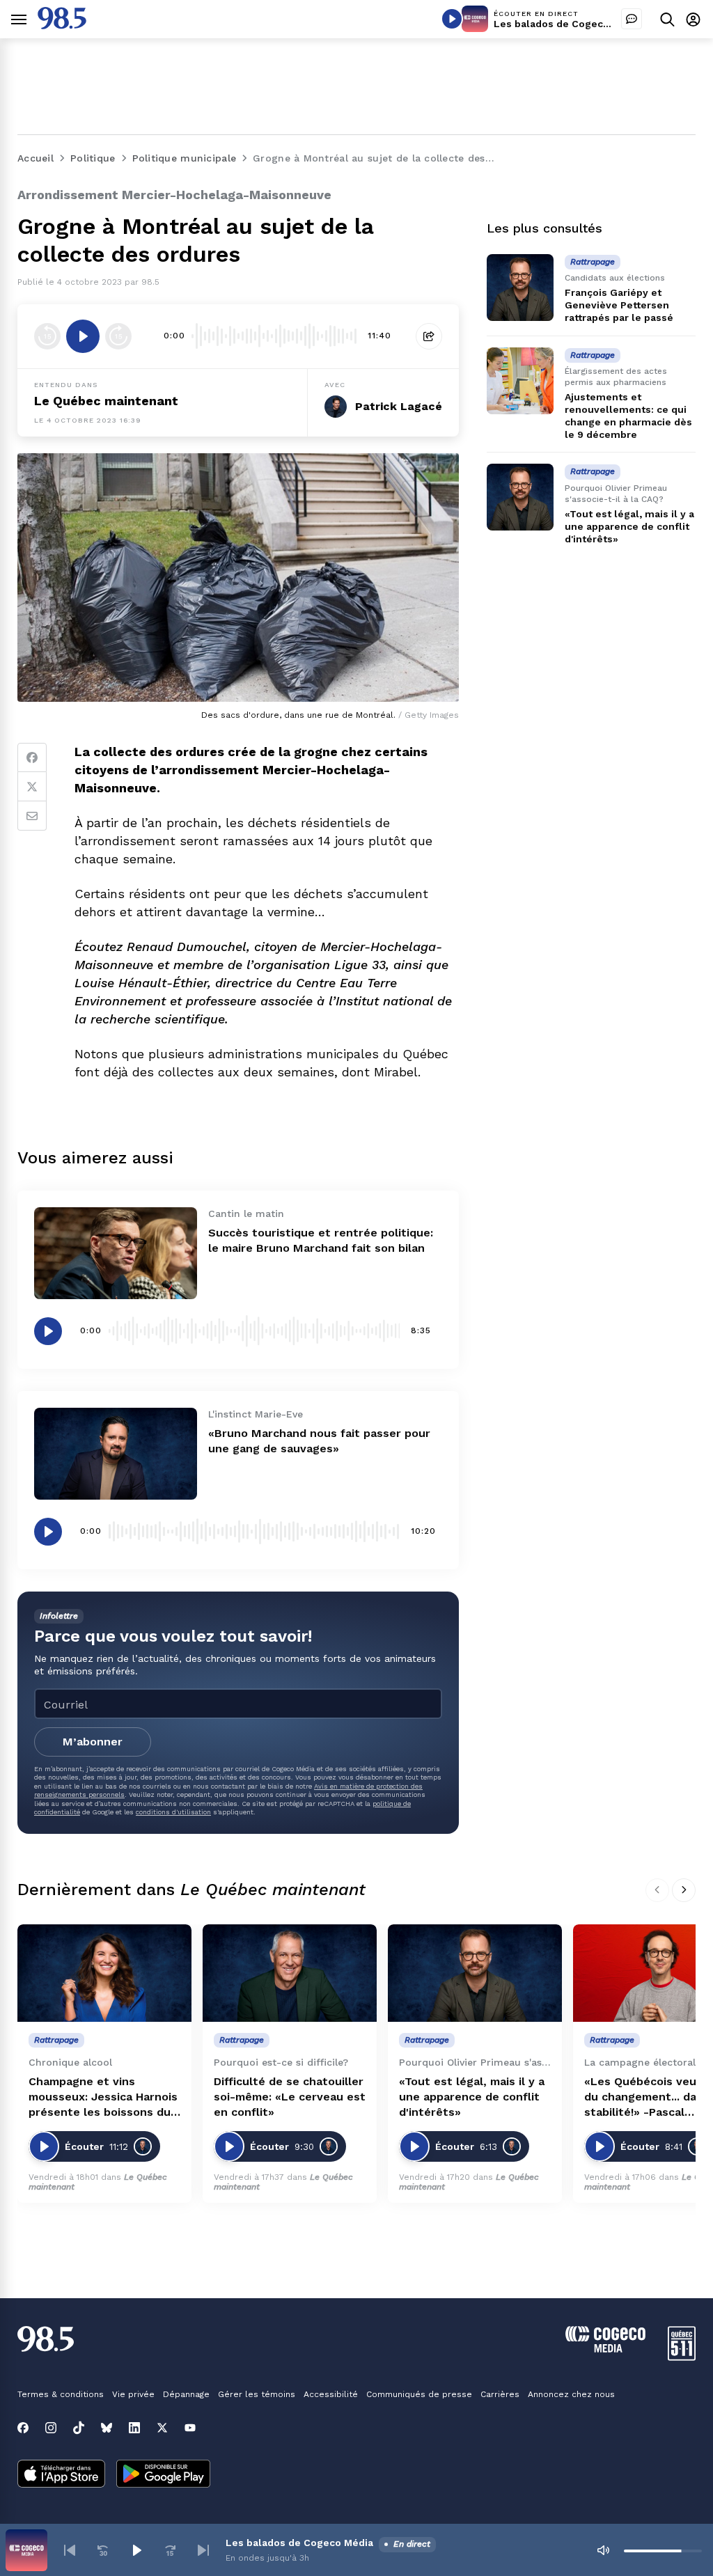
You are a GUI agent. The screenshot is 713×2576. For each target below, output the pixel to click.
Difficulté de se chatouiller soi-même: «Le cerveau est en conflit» (290, 2097)
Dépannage (186, 2394)
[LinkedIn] (134, 2428)
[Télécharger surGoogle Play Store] (163, 2475)
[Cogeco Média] (605, 2349)
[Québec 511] (682, 2357)
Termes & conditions (61, 2394)
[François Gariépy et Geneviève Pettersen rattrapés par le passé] (520, 288)
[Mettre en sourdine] (603, 2550)
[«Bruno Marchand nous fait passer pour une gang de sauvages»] (116, 1454)
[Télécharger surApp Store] (61, 2475)
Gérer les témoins (257, 2394)
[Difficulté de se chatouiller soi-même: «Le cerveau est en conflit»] (290, 1973)
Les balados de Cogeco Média (567, 24)
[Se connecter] (693, 19)
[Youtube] (190, 2428)
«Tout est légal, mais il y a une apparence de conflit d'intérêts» (629, 526)
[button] (70, 2550)
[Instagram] (51, 2428)
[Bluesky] (107, 2428)
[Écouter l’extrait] (83, 336)
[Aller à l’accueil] (62, 25)
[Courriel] (32, 816)
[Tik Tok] (79, 2428)
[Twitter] (32, 787)
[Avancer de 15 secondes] (118, 336)
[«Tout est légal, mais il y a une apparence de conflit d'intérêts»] (520, 497)
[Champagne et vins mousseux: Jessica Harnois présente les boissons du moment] (104, 1973)
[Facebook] (32, 757)
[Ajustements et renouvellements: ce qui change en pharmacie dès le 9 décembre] (520, 381)
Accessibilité (331, 2394)
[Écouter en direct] (452, 19)
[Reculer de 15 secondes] (47, 336)
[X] (162, 2428)
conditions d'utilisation (173, 1812)
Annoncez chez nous (571, 2394)
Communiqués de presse (419, 2394)
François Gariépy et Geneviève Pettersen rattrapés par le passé (619, 305)
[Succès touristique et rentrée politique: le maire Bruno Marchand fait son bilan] (116, 1253)
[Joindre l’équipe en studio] (632, 19)
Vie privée (133, 2394)
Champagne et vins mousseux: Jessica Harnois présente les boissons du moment (103, 2097)
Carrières (500, 2394)
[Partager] (429, 336)
